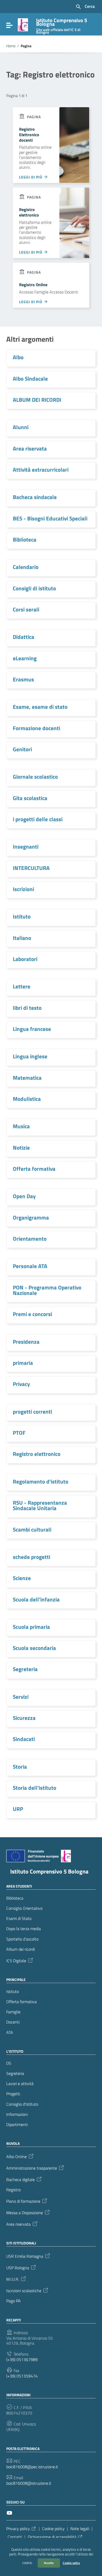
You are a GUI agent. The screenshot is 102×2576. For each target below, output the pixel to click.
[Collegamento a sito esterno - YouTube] (9, 2512)
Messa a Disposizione (25, 2212)
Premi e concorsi (32, 1314)
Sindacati (24, 1739)
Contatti (15, 2537)
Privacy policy (18, 2529)
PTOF (19, 1433)
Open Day (24, 1196)
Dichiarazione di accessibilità (52, 2537)
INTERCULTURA (31, 868)
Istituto (22, 916)
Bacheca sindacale (35, 497)
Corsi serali (26, 609)
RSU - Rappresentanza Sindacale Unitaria (40, 1505)
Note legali (80, 2529)
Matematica (27, 1078)
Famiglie (13, 2012)
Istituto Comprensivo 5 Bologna (49, 1871)
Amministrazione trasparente (32, 2168)
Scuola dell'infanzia (36, 1599)
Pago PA (13, 2301)
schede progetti (32, 1557)
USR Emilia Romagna (25, 2256)
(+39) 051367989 (22, 2360)
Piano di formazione (23, 2201)
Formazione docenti (36, 728)
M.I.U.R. (13, 2279)
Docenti (13, 2022)
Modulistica (27, 1099)
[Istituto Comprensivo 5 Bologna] (23, 24)
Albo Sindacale (30, 379)
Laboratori (25, 959)
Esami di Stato (19, 1919)
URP (18, 1809)
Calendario (26, 567)
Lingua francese (32, 1029)
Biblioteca (25, 539)
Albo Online (16, 2156)
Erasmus (23, 679)
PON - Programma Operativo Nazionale (47, 1290)
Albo (18, 357)
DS (9, 2063)
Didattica (24, 637)
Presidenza (26, 1342)
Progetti (13, 2094)
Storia (20, 1767)
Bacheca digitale (21, 2179)
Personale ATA (30, 1266)
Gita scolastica (30, 798)
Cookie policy (71, 2563)
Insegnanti (26, 846)
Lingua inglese (30, 1056)
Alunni (21, 427)
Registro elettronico (29, 212)
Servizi (21, 1697)
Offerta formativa (34, 1169)
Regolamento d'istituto (41, 1481)
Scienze (22, 1578)
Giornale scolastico (35, 777)
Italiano (22, 938)
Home (11, 46)
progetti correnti (32, 1412)
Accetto (49, 2563)
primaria (23, 1363)
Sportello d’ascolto (22, 1939)
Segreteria (25, 1669)
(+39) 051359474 (22, 2376)
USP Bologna (18, 2267)
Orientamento (30, 1239)
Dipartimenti (17, 2125)
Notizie (21, 1148)
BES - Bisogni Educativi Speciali (50, 518)
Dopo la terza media (24, 1929)
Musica (21, 1126)
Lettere (22, 986)
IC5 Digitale (16, 1960)
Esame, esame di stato (40, 707)
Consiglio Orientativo (24, 1908)
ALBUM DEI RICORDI (37, 400)
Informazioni (17, 2114)
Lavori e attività (20, 2084)
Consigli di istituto (34, 588)
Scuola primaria (31, 1627)
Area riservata (30, 448)
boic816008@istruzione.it (29, 2483)
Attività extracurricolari (41, 470)
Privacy (21, 1384)
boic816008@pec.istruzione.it (32, 2467)
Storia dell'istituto (35, 1788)
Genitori (22, 749)
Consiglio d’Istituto (22, 2104)
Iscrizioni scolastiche (24, 2290)
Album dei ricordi (21, 1949)
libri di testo (27, 1008)
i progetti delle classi (38, 819)
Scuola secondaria (34, 1648)
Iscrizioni (23, 889)
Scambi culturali (32, 1529)
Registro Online (33, 285)
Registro (13, 2190)
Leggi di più (31, 177)
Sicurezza (24, 1718)
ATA (10, 2032)
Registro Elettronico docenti (29, 135)
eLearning (25, 658)
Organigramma (31, 1217)
